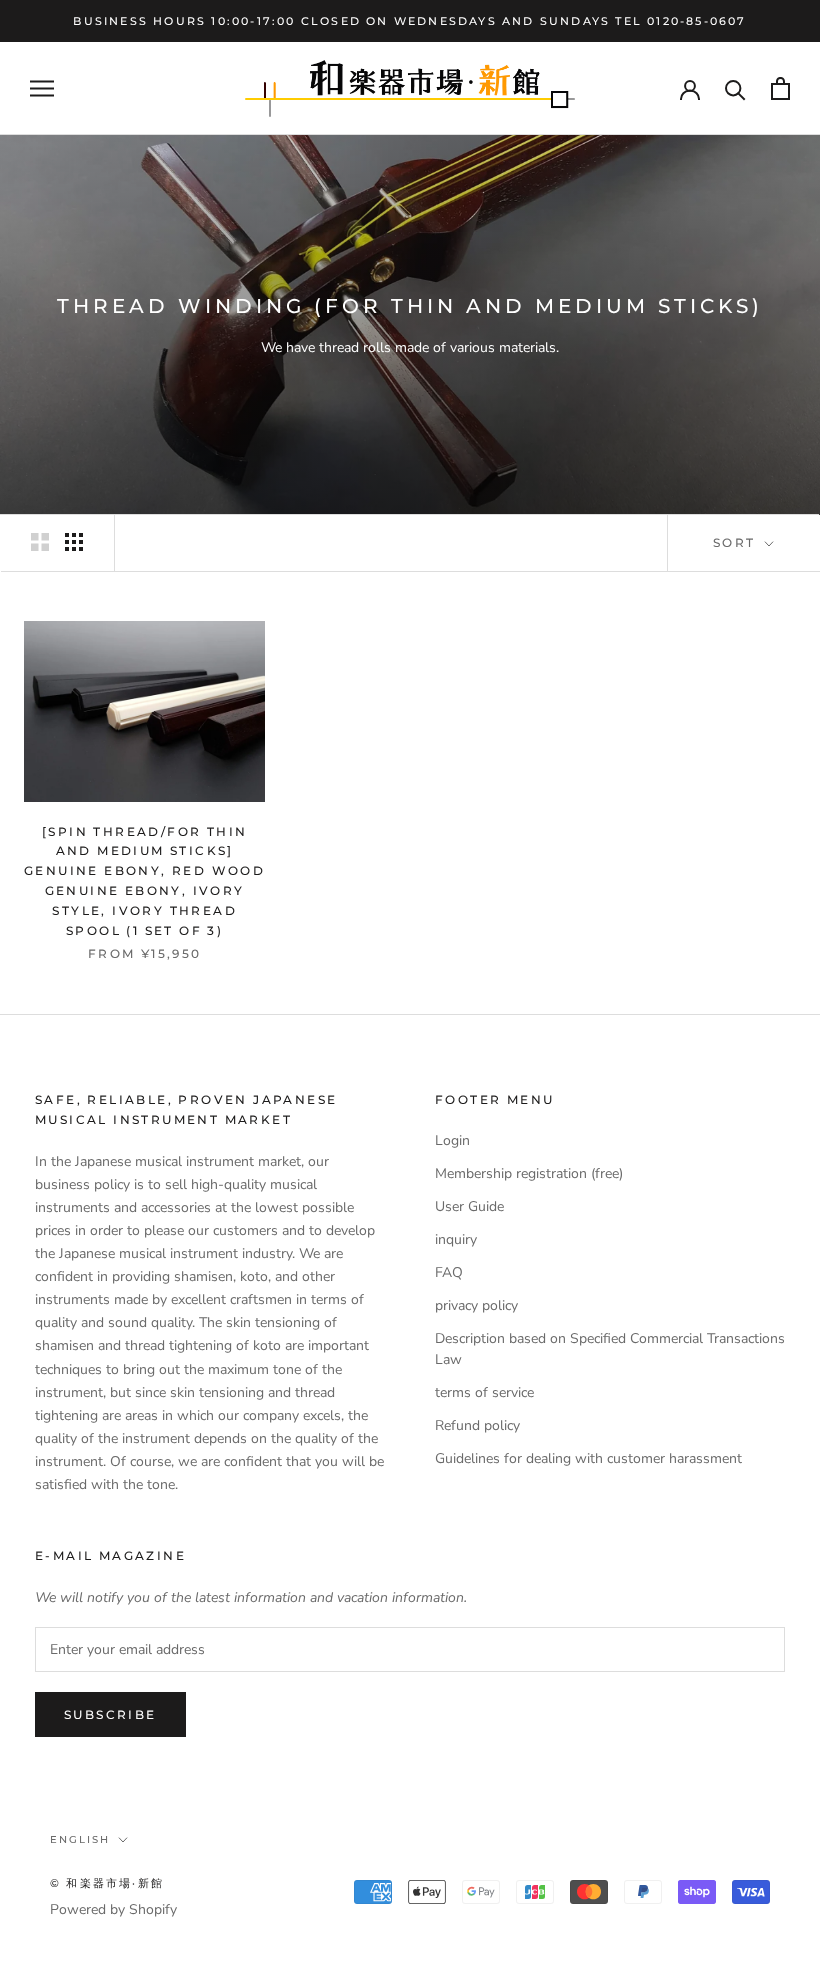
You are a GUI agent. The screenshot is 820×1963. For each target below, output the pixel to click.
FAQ (449, 1272)
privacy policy (476, 1305)
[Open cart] (780, 88)
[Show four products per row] (74, 542)
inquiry (456, 1239)
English (80, 1839)
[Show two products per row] (40, 542)
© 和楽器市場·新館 (107, 1883)
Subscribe (110, 1714)
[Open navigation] (42, 88)
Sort (737, 542)
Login (452, 1140)
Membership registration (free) (529, 1173)
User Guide (469, 1206)
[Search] (735, 88)
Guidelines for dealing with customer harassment (588, 1458)
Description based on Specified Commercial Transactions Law (610, 1349)
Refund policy (477, 1425)
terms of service (484, 1392)
